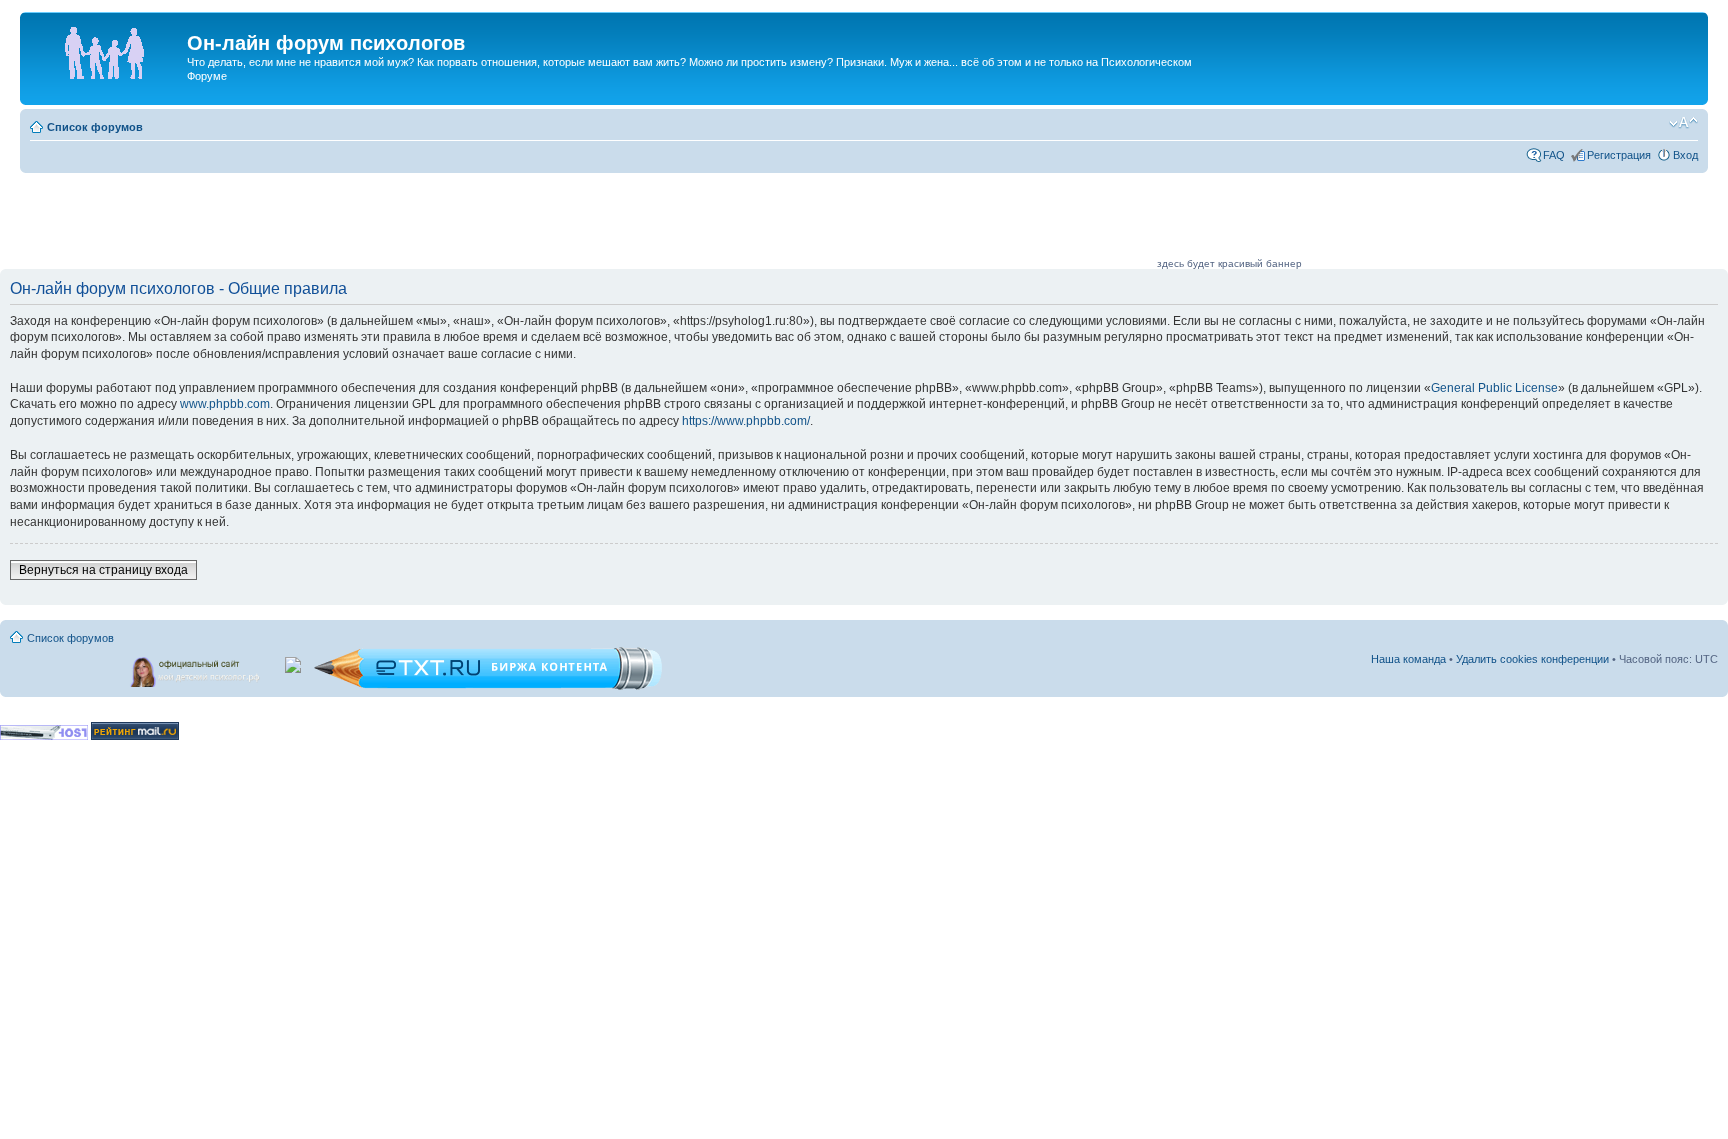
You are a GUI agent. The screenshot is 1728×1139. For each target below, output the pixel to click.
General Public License (1494, 388)
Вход (1685, 155)
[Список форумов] (106, 49)
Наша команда (1408, 659)
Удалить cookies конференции (1532, 659)
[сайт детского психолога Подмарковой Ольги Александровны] (197, 668)
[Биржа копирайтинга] (488, 686)
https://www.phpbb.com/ (746, 421)
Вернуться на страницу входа (103, 570)
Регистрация (1619, 155)
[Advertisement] (790, 222)
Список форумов (95, 127)
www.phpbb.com (225, 404)
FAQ (1554, 155)
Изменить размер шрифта (1683, 123)
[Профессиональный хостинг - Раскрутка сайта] (44, 736)
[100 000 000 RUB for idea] (294, 661)
